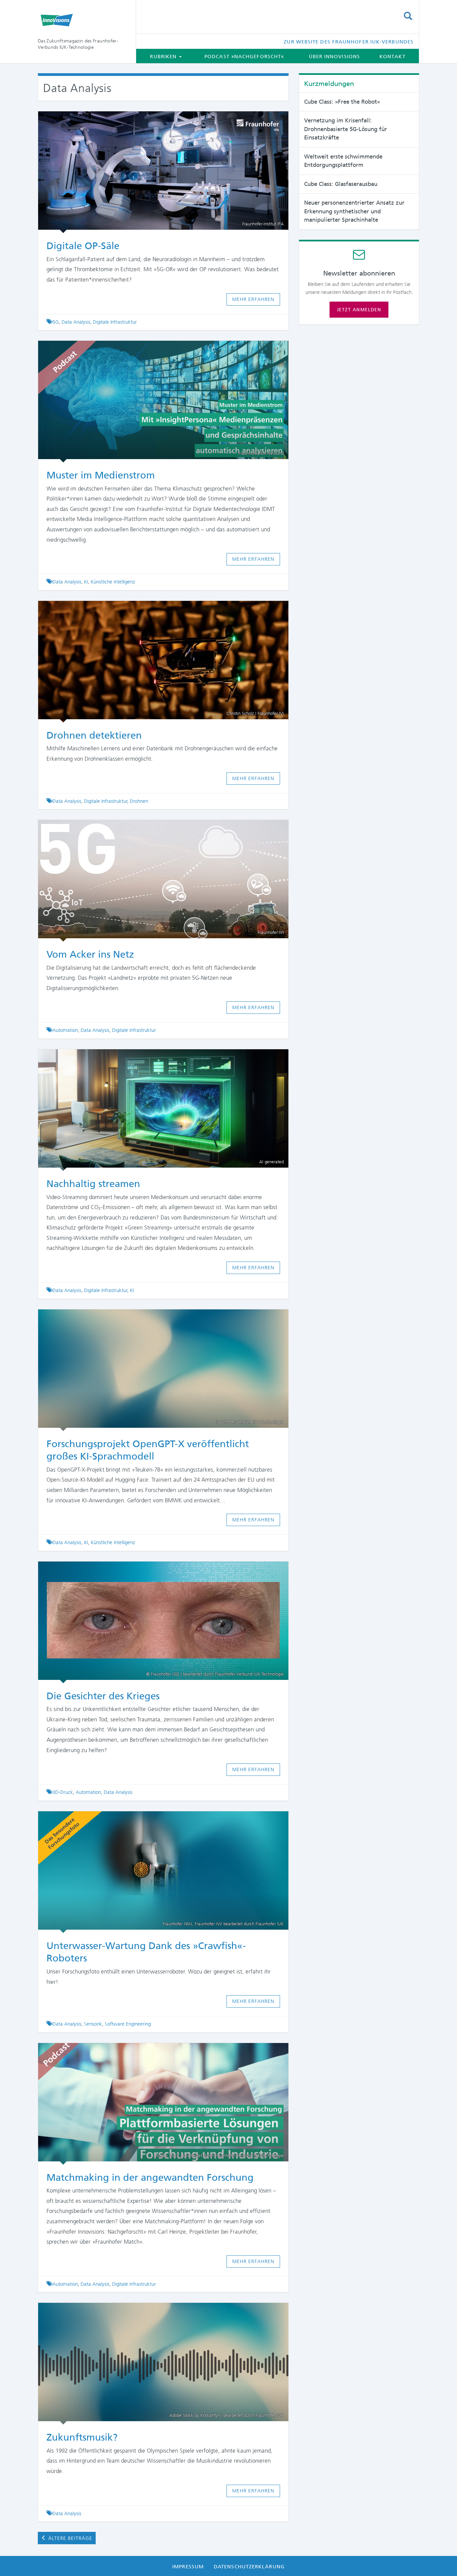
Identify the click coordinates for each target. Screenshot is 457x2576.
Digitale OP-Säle (84, 246)
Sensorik (93, 2024)
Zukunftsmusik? (82, 2437)
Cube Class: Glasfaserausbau (341, 184)
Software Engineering (128, 2024)
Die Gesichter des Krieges (103, 1696)
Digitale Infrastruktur (115, 322)
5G (56, 322)
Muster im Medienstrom (102, 475)
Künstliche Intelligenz (113, 582)
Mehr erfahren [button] (253, 299)
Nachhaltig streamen (93, 1184)
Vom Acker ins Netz (90, 954)
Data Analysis (76, 322)
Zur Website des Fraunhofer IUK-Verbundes (349, 42)
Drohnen (139, 801)
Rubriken (164, 57)
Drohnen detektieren (94, 735)
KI (86, 582)
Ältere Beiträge (69, 2538)
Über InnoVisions (334, 57)
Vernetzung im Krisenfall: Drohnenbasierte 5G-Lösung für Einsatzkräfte (346, 129)
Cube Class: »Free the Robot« (342, 102)
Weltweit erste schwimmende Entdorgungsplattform (343, 161)
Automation (65, 1030)
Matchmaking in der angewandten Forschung (150, 2177)
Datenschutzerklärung (249, 2567)
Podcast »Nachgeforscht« (244, 57)
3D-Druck (63, 1792)
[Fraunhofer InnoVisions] (82, 20)
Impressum (188, 2567)
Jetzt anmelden (359, 310)
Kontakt (392, 57)
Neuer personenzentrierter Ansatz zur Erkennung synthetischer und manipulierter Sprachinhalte (354, 211)
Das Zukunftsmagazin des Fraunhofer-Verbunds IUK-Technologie (78, 44)
